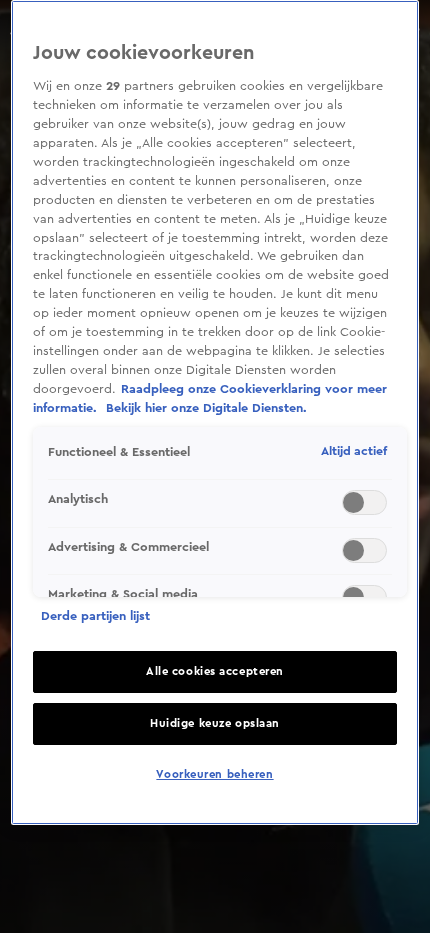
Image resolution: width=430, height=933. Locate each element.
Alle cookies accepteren (215, 671)
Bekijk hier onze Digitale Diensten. (206, 408)
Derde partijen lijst (95, 616)
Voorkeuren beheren (214, 774)
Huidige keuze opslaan (215, 723)
